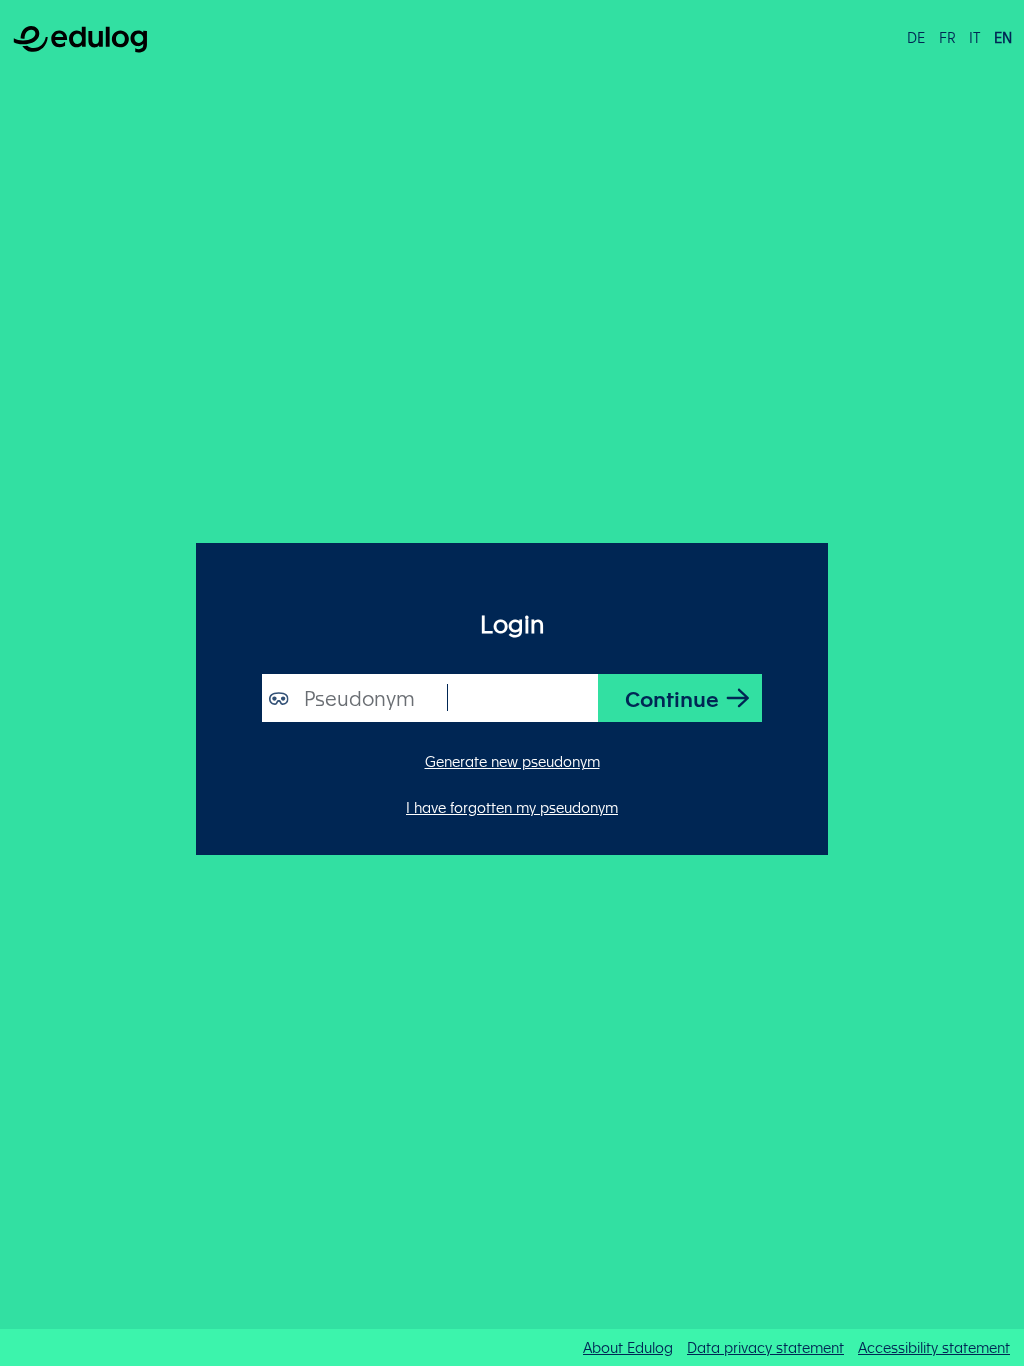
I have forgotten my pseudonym (512, 807)
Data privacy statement (765, 1347)
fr (947, 37)
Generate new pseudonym (512, 761)
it (974, 37)
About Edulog (628, 1347)
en (1003, 37)
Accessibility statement (934, 1347)
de (916, 37)
